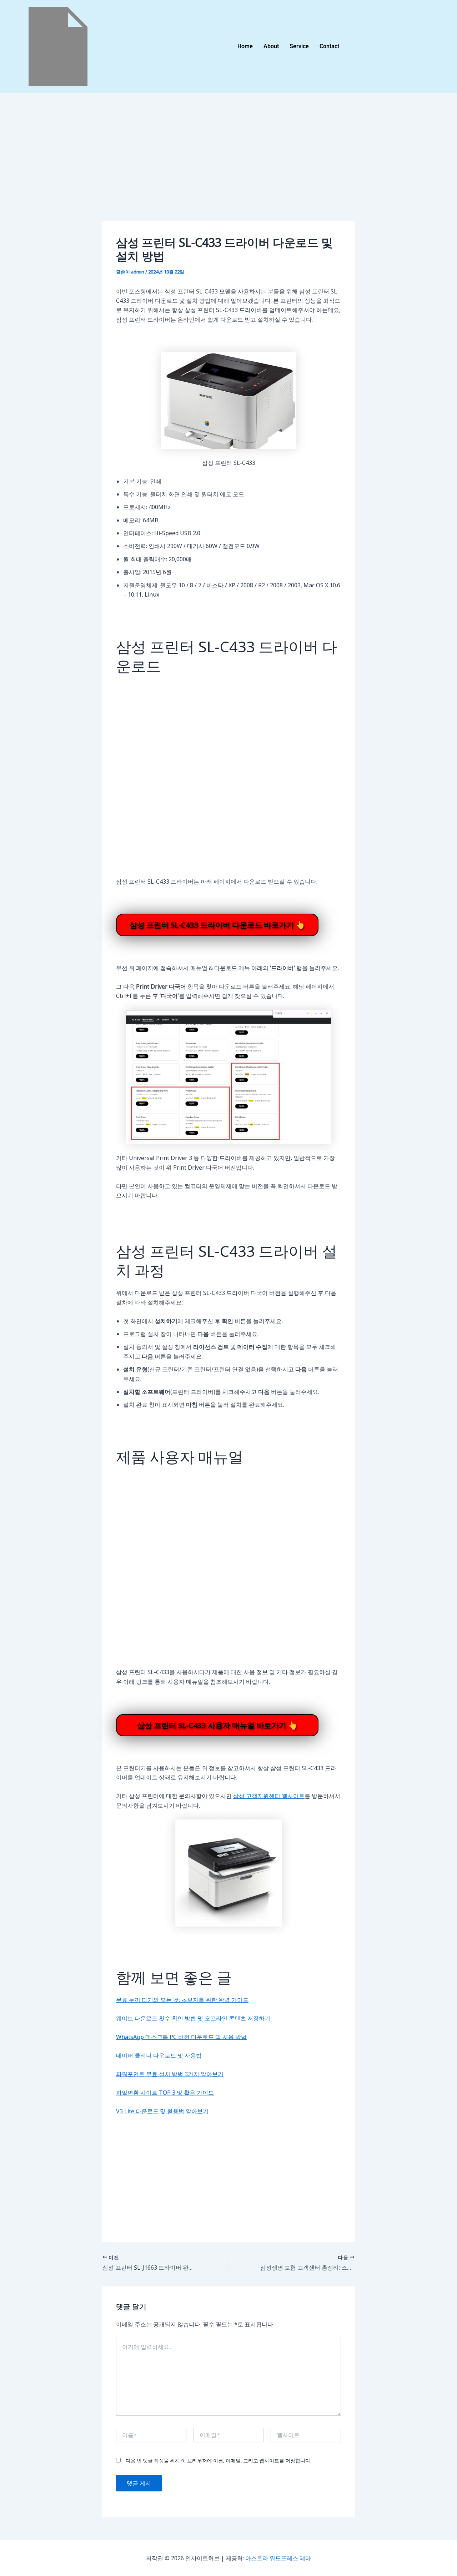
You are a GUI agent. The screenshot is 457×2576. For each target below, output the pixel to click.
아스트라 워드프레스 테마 (278, 2558)
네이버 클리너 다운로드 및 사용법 (159, 2055)
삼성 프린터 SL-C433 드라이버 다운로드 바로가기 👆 (217, 925)
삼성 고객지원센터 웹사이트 (269, 1796)
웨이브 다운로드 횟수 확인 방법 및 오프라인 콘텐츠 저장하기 (193, 2018)
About (271, 46)
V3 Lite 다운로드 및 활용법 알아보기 (162, 2111)
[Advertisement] (228, 169)
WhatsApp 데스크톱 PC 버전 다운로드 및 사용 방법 (181, 2037)
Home (245, 46)
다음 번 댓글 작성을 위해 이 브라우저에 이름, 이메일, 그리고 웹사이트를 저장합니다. (219, 2460)
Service (299, 46)
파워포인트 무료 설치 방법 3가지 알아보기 (170, 2074)
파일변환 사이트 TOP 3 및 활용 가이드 (165, 2093)
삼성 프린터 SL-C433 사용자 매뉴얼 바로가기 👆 (217, 1725)
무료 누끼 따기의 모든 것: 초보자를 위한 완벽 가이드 (182, 2000)
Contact (329, 46)
